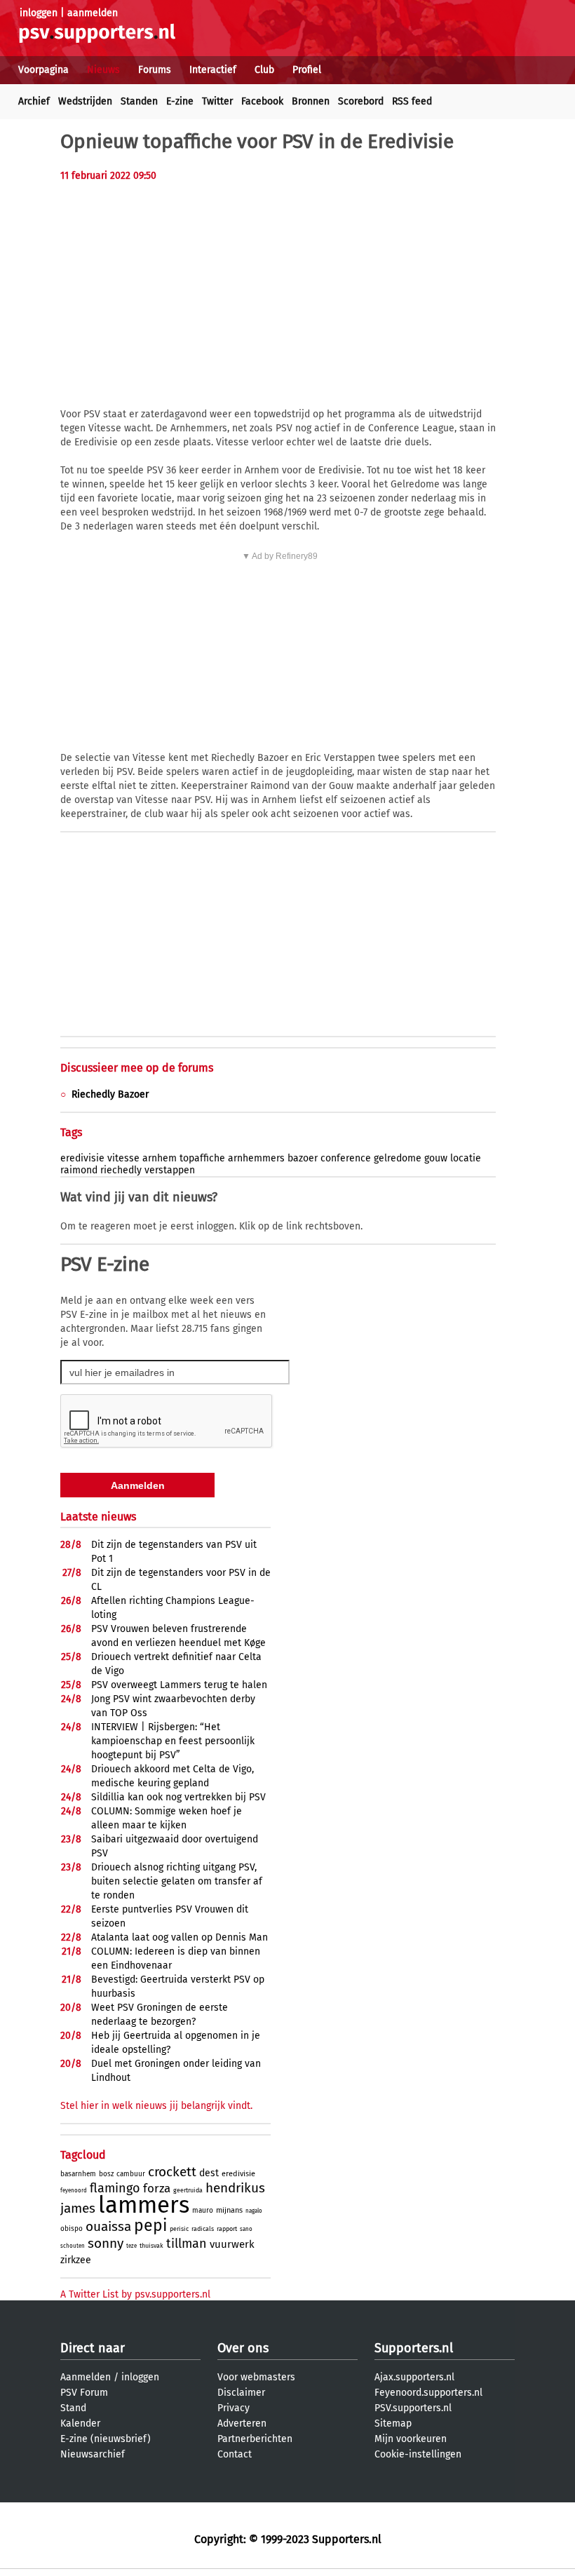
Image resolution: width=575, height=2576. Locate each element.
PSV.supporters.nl (413, 2408)
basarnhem (78, 2174)
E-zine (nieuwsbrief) (106, 2439)
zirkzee (76, 2260)
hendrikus (235, 2188)
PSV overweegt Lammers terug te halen (179, 1685)
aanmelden (93, 13)
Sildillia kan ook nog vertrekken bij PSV (178, 1797)
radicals (203, 2229)
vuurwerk (232, 2244)
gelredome (398, 1158)
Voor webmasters (256, 2377)
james (78, 2208)
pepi (150, 2225)
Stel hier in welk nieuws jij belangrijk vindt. (156, 2106)
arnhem (160, 1158)
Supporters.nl (414, 2348)
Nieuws (103, 70)
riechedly (121, 1170)
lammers (144, 2205)
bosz (106, 2174)
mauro (203, 2211)
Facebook (262, 101)
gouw (436, 1158)
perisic (179, 2229)
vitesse (123, 1158)
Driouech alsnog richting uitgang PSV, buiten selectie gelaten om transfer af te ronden (177, 1881)
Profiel (307, 70)
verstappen (170, 1170)
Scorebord (361, 101)
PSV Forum (84, 2393)
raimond (79, 1170)
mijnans (229, 2210)
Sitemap (393, 2423)
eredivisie (82, 1158)
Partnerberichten (255, 2439)
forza (157, 2189)
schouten (73, 2246)
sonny (106, 2243)
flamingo (115, 2188)
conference (346, 1158)
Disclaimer (241, 2393)
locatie (466, 1158)
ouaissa (108, 2226)
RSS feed (412, 101)
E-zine (180, 101)
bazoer (303, 1158)
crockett (172, 2172)
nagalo (254, 2211)
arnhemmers (256, 1158)
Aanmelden (86, 2377)
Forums (155, 70)
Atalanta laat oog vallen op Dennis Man (180, 1937)
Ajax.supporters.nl (414, 2377)
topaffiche (202, 1158)
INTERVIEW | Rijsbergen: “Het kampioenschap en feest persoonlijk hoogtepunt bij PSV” (173, 1741)
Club (264, 70)
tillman (187, 2244)
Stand (73, 2408)
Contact (235, 2454)
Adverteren (242, 2423)
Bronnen (311, 101)
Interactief (213, 70)
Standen (139, 101)
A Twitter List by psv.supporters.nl (135, 2294)
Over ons (243, 2348)
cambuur (131, 2174)
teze (131, 2246)
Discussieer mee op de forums (137, 1068)
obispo (72, 2229)
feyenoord (74, 2191)
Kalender (80, 2423)
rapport (227, 2229)
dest (209, 2173)
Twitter (217, 101)
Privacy (234, 2408)
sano (246, 2229)
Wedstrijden (85, 101)
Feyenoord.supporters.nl (428, 2393)
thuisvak (151, 2246)
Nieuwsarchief (93, 2454)
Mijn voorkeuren (411, 2439)
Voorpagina (43, 70)
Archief (34, 101)
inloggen (39, 13)
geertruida (188, 2190)
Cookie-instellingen (418, 2454)
